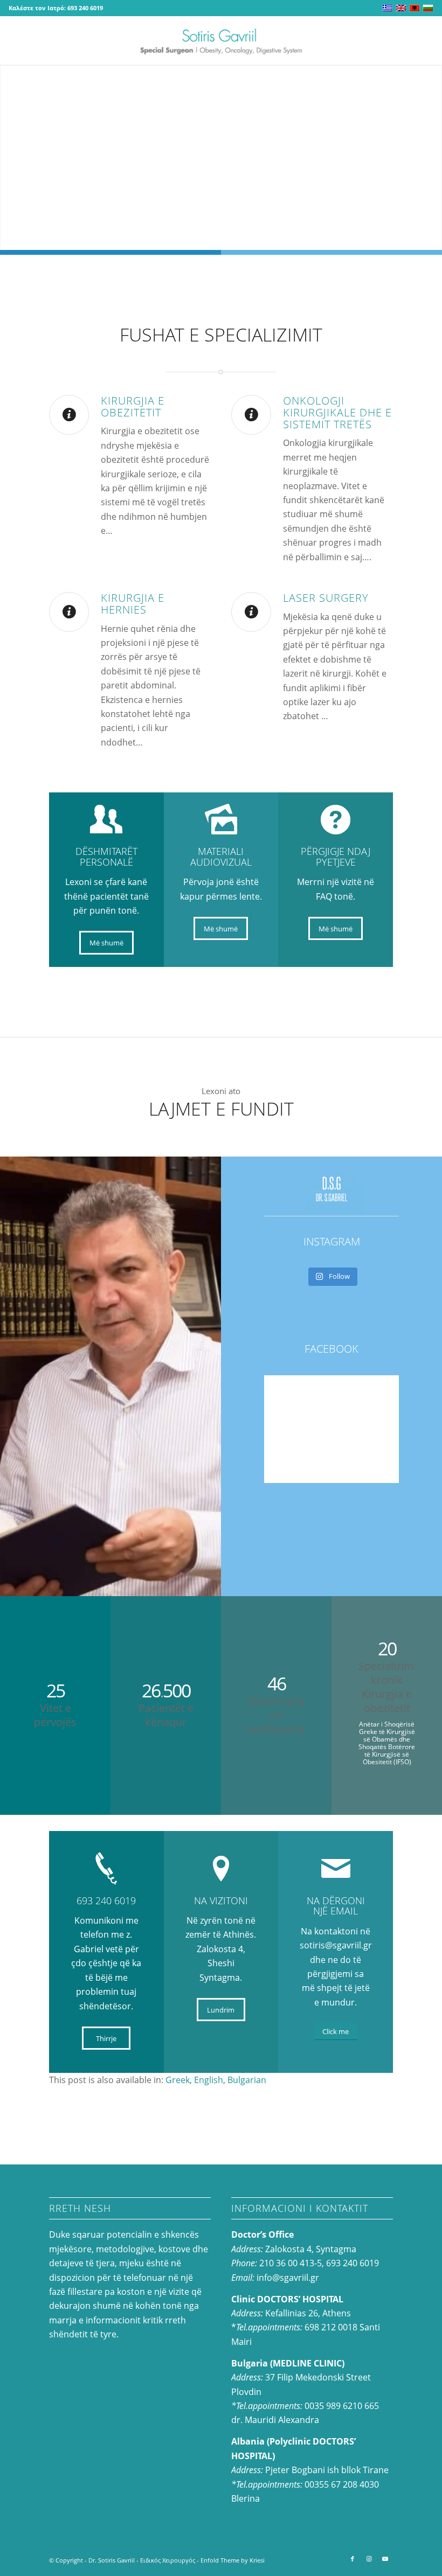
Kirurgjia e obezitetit (133, 406)
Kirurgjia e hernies (133, 604)
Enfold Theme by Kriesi (233, 2560)
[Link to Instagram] (369, 2559)
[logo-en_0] (221, 40)
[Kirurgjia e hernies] (69, 612)
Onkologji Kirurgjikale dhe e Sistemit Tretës (337, 412)
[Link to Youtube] (385, 2559)
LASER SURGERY (326, 598)
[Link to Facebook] (353, 2559)
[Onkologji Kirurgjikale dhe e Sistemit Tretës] (251, 415)
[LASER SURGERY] (251, 612)
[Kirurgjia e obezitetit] (69, 415)
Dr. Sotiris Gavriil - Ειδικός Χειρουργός (142, 2560)
